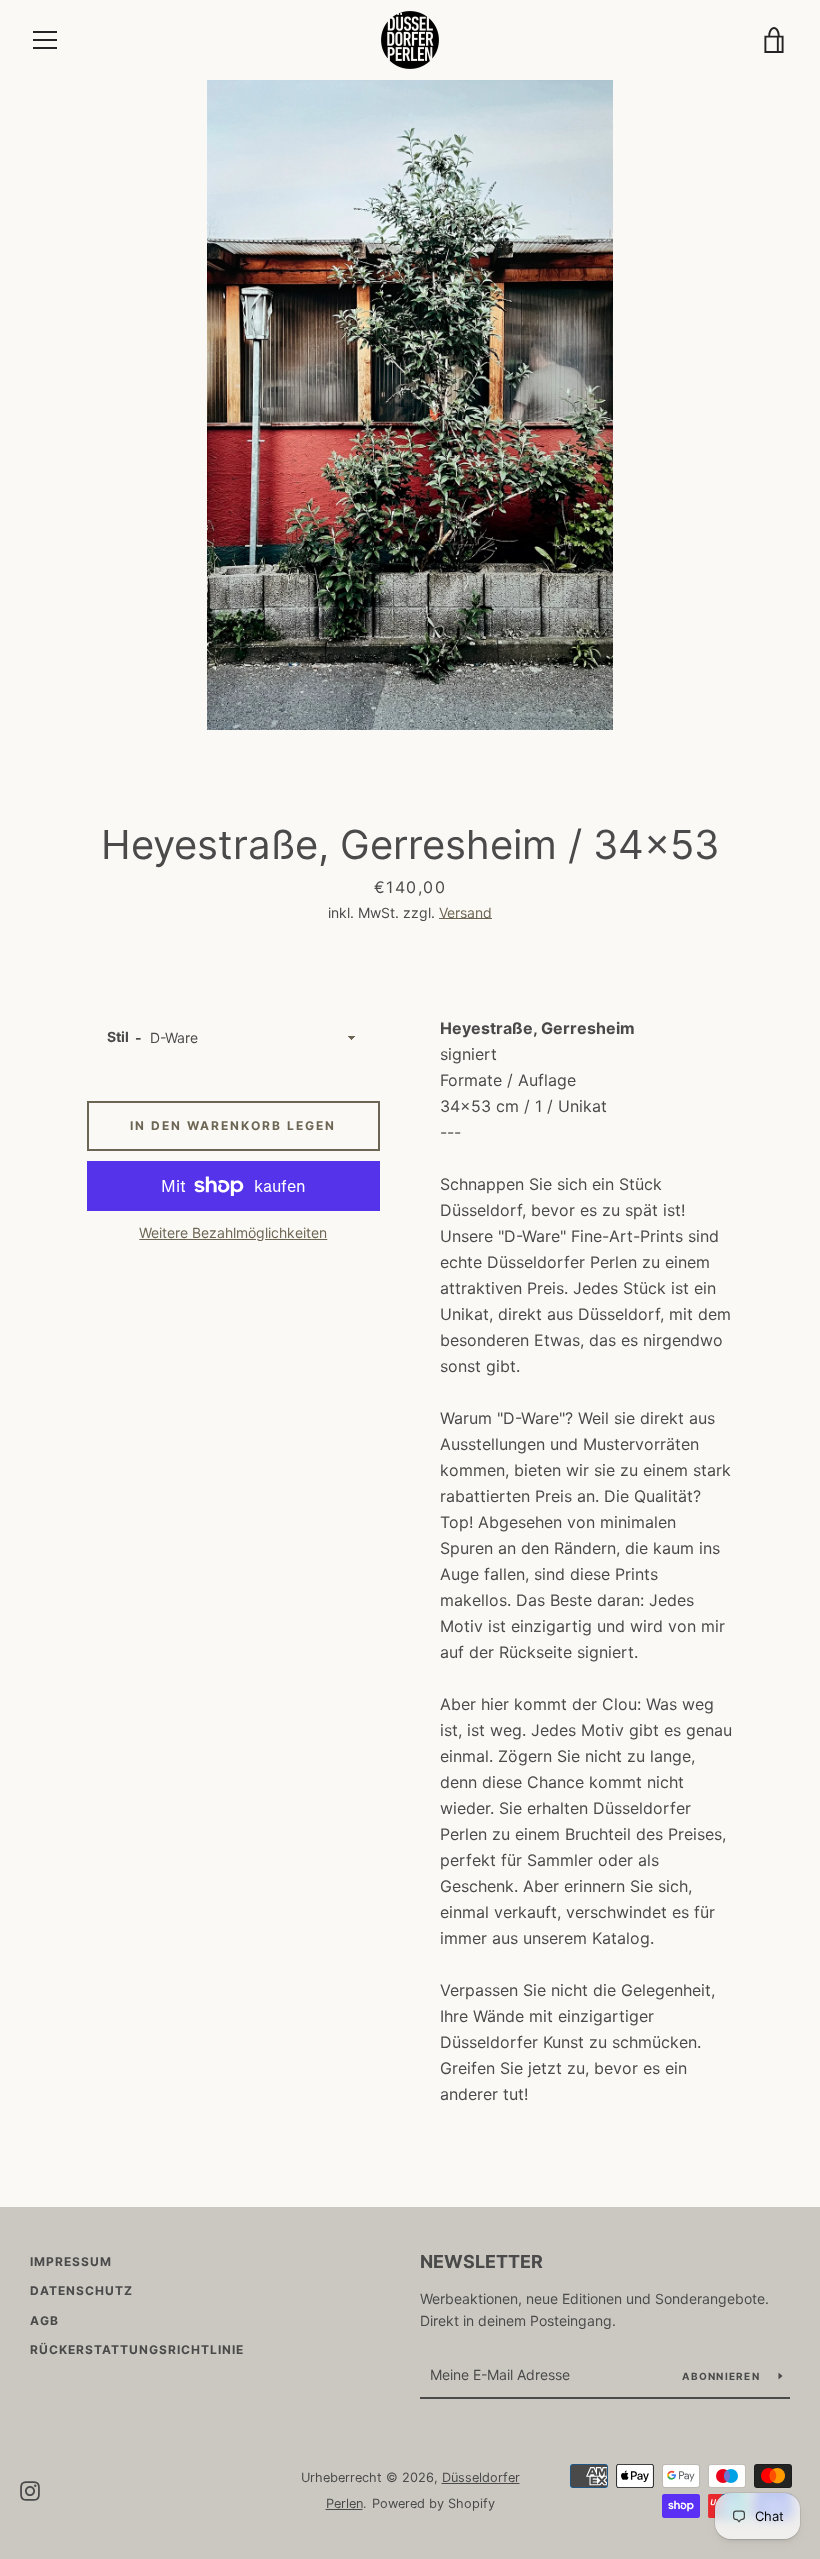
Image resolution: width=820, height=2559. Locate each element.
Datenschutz (81, 2290)
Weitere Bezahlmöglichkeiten (233, 1232)
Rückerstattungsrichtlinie (137, 2349)
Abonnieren (722, 2376)
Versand (465, 912)
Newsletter (481, 2261)
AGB (44, 2320)
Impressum (71, 2261)
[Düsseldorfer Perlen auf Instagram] (30, 2489)
